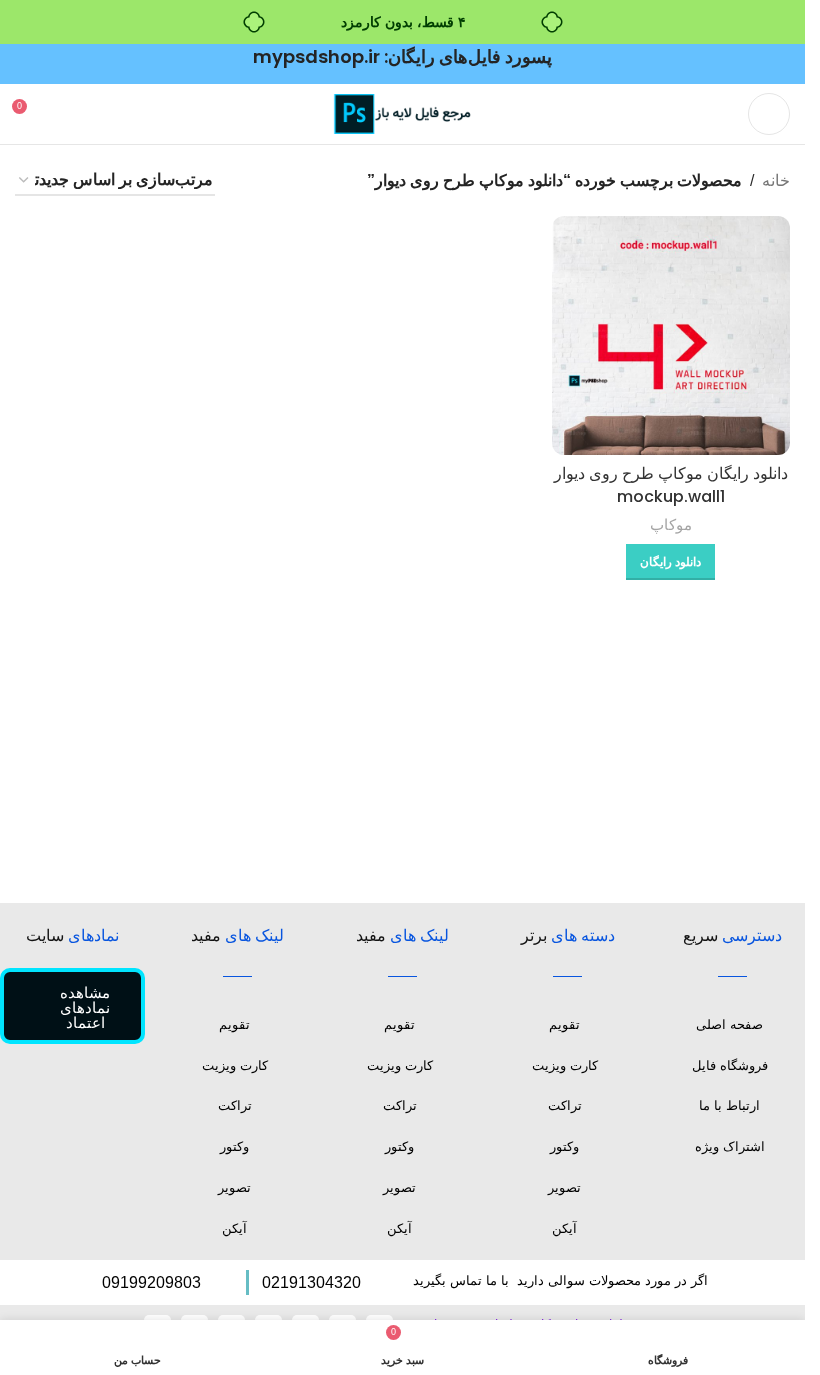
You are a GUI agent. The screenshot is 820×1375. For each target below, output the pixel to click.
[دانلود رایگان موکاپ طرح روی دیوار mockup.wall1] (671, 335)
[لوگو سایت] (403, 112)
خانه (776, 180)
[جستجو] (65, 114)
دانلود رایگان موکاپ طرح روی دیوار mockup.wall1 (671, 484)
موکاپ (671, 524)
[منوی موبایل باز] (769, 114)
